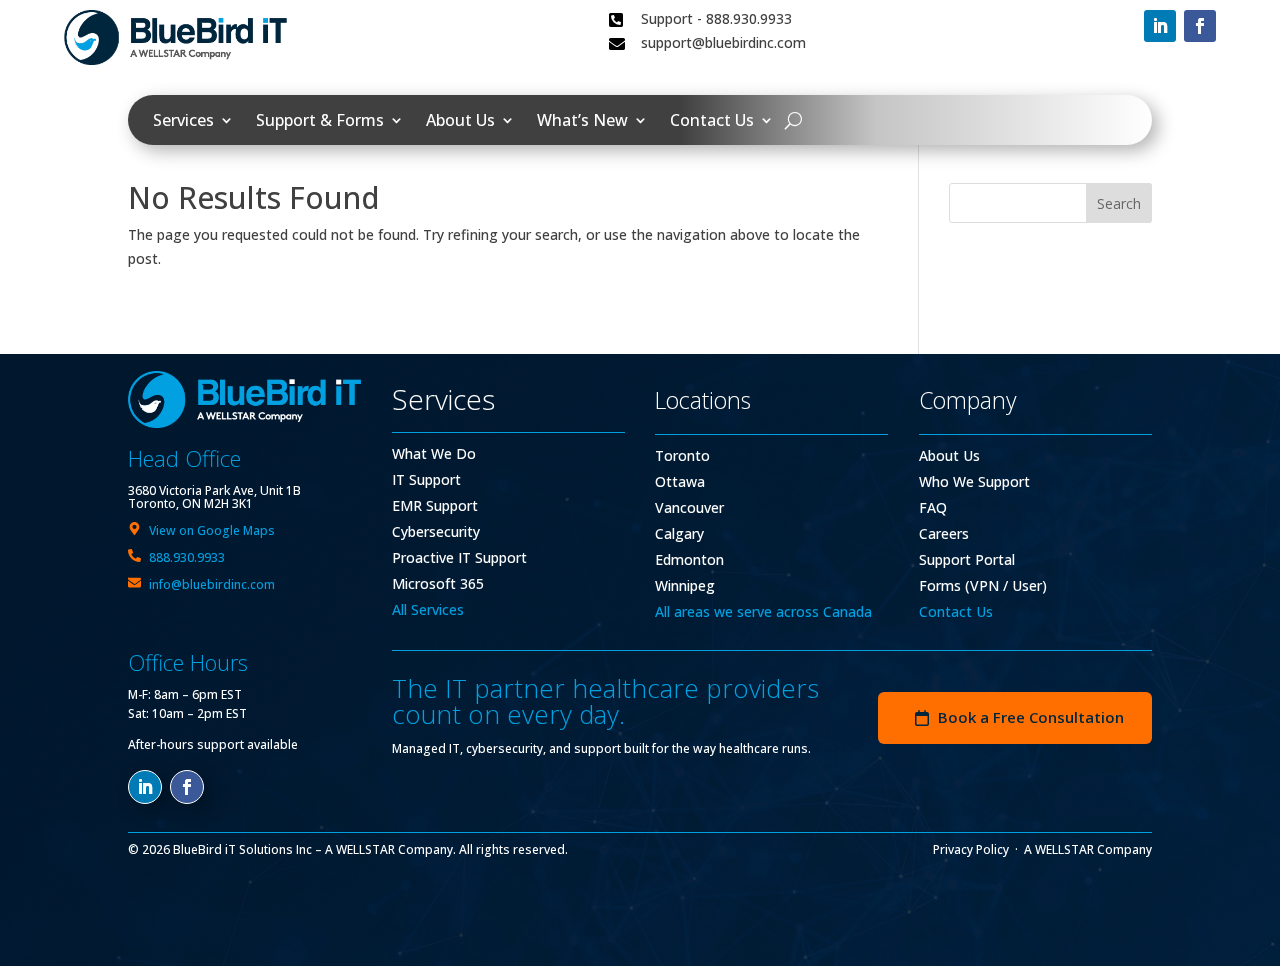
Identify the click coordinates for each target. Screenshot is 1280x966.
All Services (428, 609)
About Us (460, 122)
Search (1119, 203)
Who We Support (974, 481)
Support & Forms (320, 122)
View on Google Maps (212, 530)
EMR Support (435, 505)
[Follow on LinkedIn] (1160, 26)
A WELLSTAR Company (1088, 849)
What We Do (434, 453)
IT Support (426, 479)
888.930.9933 (187, 557)
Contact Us (712, 122)
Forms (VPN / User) (983, 585)
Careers (944, 533)
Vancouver (689, 507)
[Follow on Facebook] (1200, 26)
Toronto (682, 455)
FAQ (933, 507)
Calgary (679, 533)
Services (183, 122)
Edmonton (689, 559)
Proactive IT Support (459, 557)
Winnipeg (685, 585)
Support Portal (967, 559)
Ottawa (680, 481)
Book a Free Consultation (1031, 717)
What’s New (582, 122)
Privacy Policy (971, 849)
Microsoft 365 (438, 583)
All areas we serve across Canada (763, 611)
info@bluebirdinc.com (212, 584)
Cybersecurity (436, 531)
